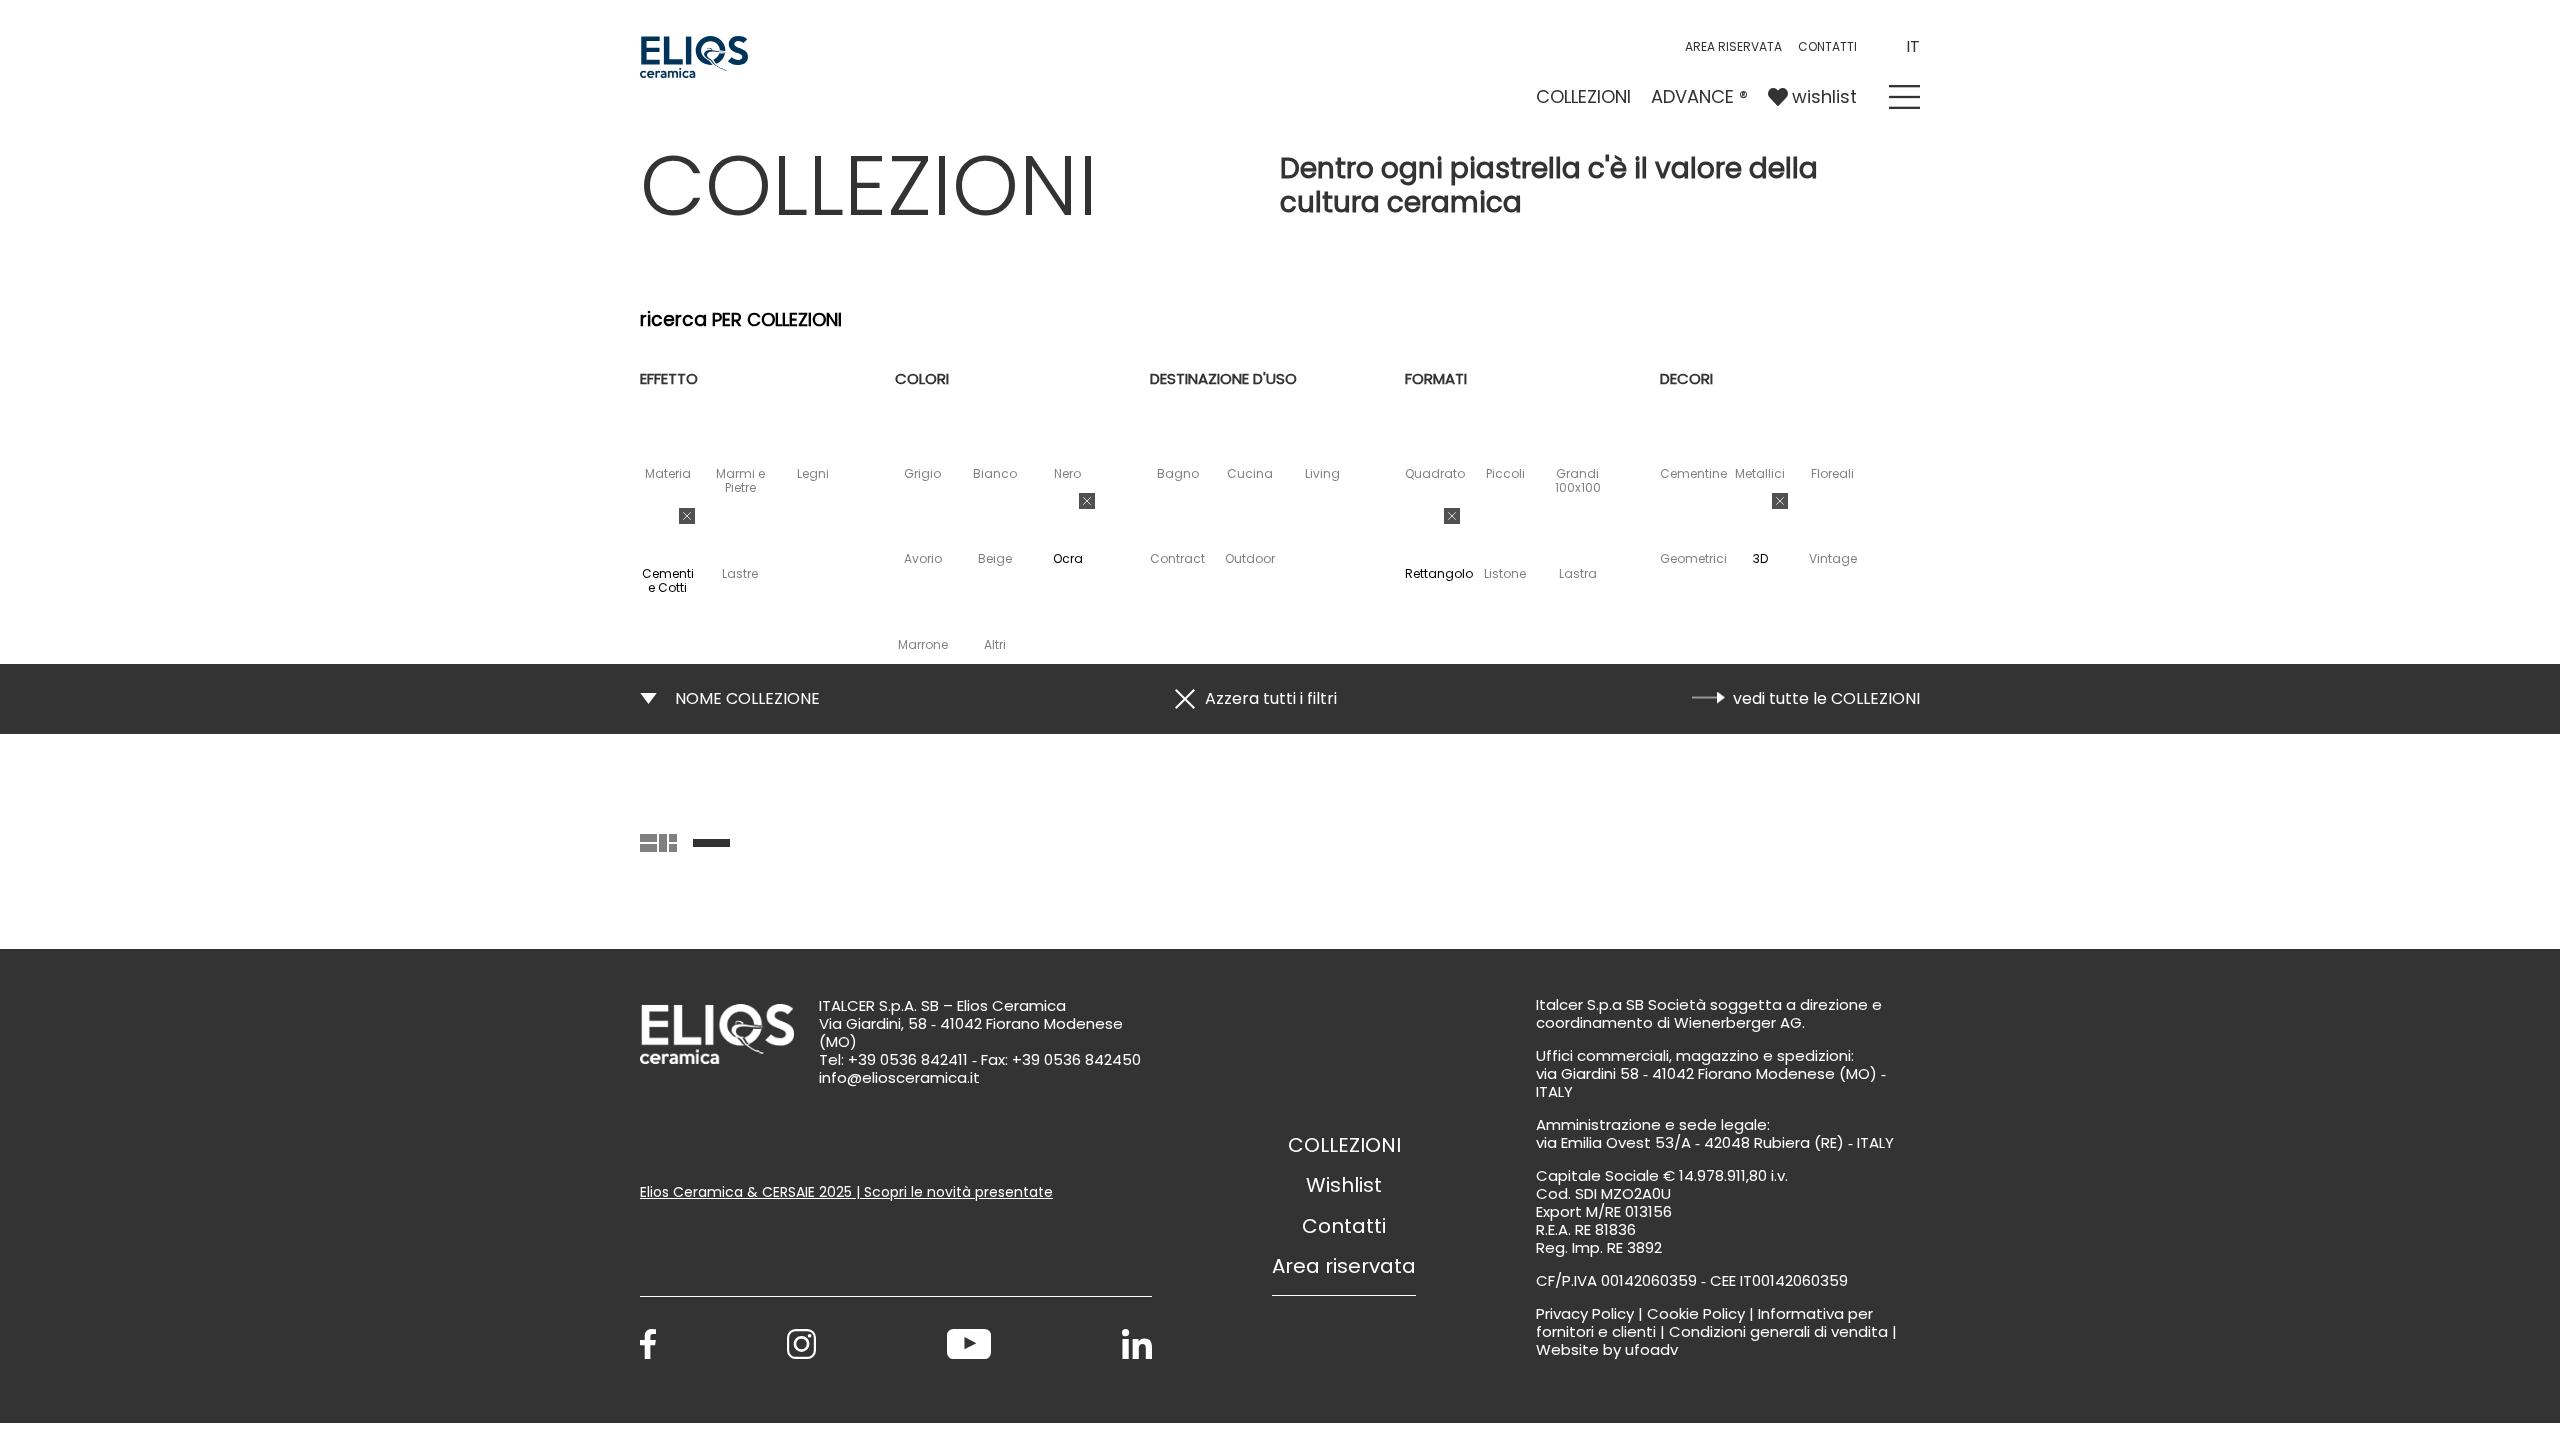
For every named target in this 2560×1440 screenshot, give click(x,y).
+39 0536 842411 (908, 1059)
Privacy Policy (1585, 1313)
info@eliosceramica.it (899, 1077)
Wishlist (1344, 1185)
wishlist (1824, 96)
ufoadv (1651, 1349)
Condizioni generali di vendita (1778, 1331)
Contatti (1344, 1226)
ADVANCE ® (1699, 96)
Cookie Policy (1696, 1313)
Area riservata (1733, 46)
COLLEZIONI (1583, 96)
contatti (1827, 46)
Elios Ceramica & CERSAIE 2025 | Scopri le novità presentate (846, 1192)
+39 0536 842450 (1076, 1059)
